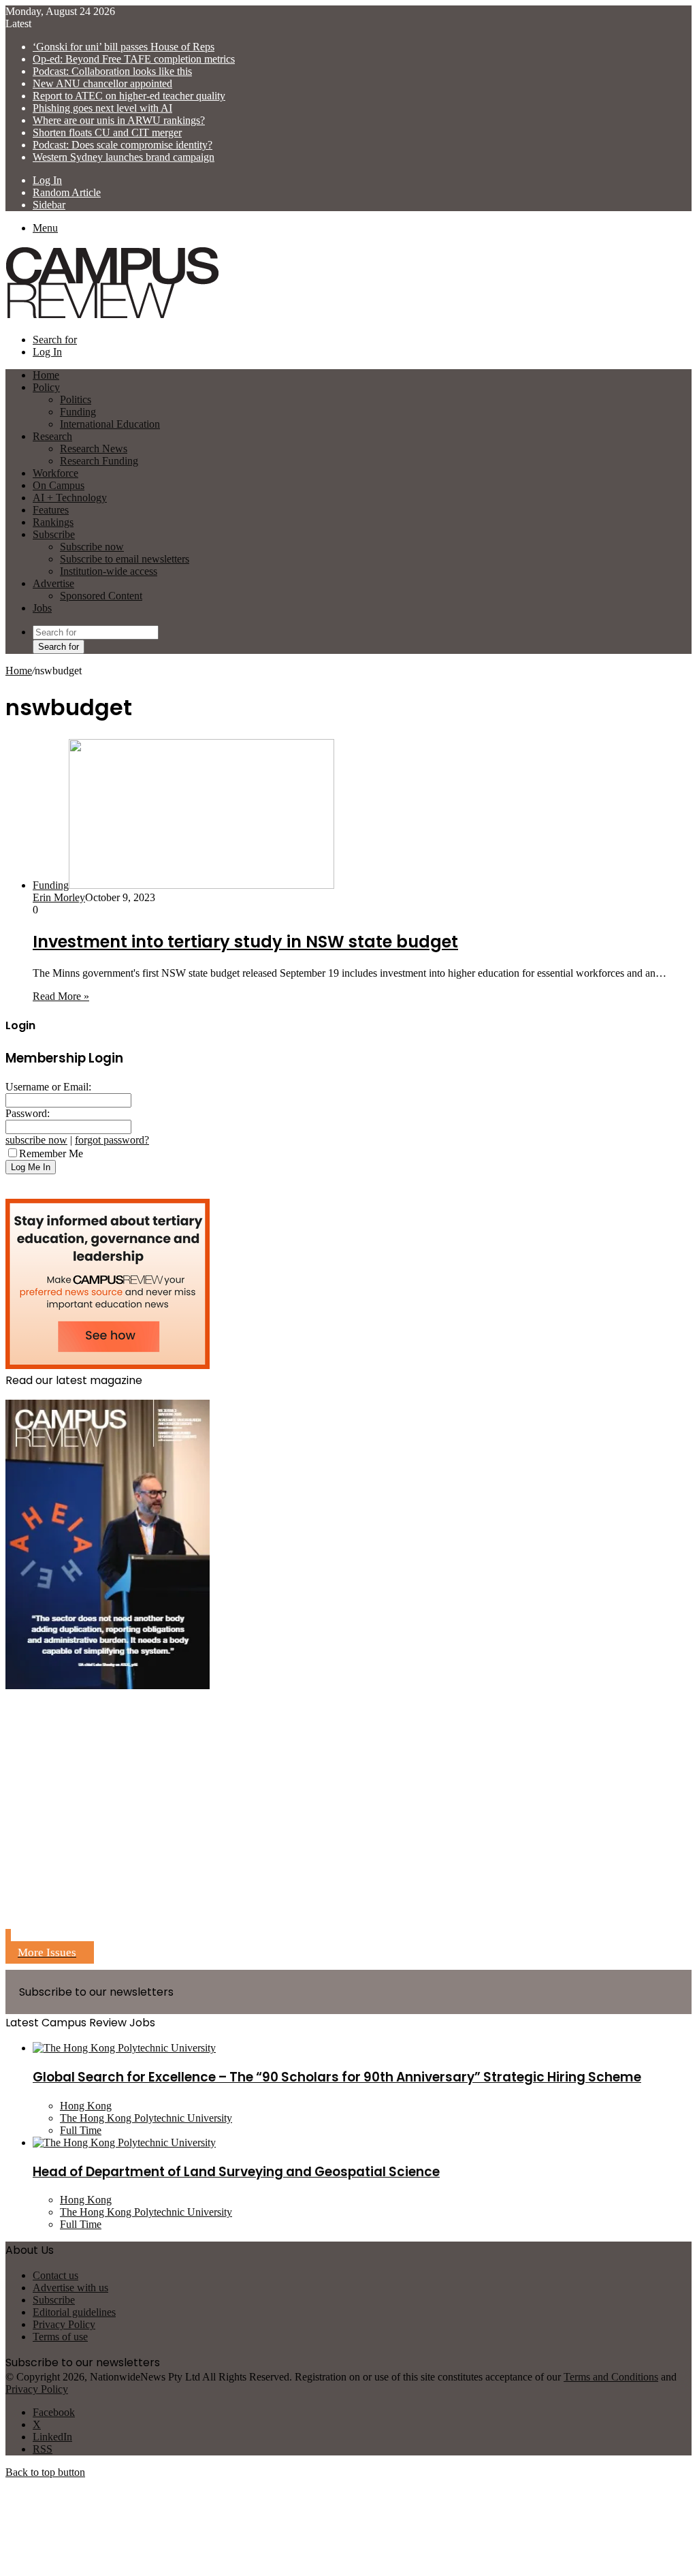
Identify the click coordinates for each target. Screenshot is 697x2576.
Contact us (55, 2275)
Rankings (53, 522)
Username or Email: (48, 1087)
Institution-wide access (109, 571)
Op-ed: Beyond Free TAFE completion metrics (134, 59)
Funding (78, 412)
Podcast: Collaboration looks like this (112, 71)
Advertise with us (70, 2288)
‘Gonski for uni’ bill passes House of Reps (124, 47)
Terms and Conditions (611, 2377)
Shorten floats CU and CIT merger (107, 132)
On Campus (59, 485)
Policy (46, 387)
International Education (110, 424)
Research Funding (99, 461)
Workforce (55, 473)
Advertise (53, 583)
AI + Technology (70, 498)
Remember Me (51, 1153)
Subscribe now (92, 547)
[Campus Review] (113, 316)
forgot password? (112, 1140)
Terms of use (60, 2337)
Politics (76, 399)
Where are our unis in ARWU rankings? (119, 120)
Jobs (42, 608)
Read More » (61, 996)
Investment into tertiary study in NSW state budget (245, 942)
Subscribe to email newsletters (125, 559)
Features (51, 510)
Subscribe (54, 534)
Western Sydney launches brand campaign (124, 157)
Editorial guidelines (74, 2312)
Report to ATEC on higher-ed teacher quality (129, 96)
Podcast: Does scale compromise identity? (123, 145)
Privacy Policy (64, 2324)
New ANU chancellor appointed (102, 83)
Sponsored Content (101, 596)
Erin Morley (59, 897)
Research (52, 436)
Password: (28, 1113)
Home (19, 671)
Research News (94, 449)
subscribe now (36, 1140)
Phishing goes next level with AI (102, 108)
